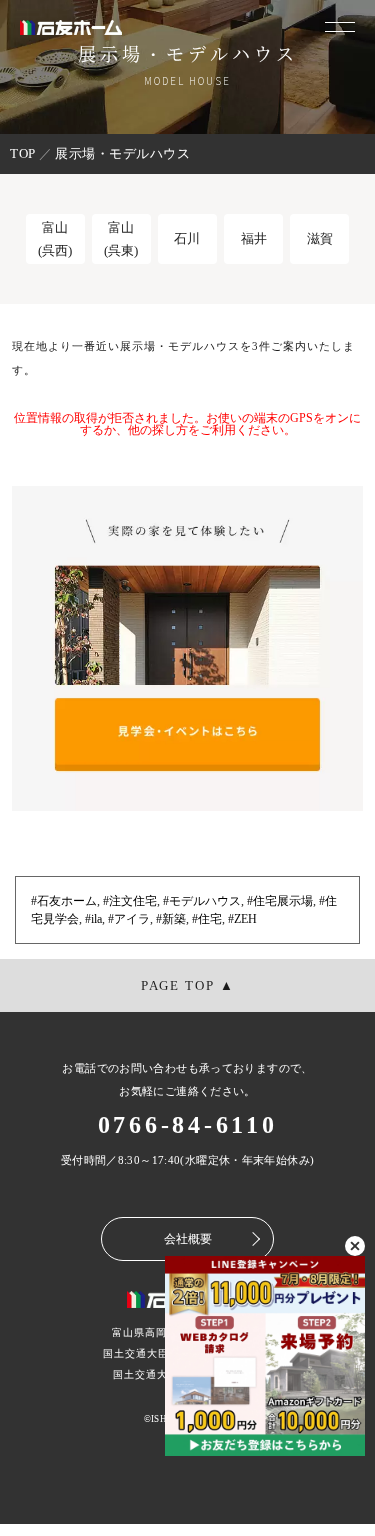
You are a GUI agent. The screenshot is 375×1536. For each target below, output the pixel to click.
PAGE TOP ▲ (188, 985)
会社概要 (188, 1239)
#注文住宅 (130, 901)
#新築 (171, 919)
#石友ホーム (64, 901)
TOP (23, 153)
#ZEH (242, 919)
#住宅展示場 (280, 901)
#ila (93, 919)
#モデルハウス (202, 901)
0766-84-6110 (188, 1124)
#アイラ (129, 919)
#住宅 (207, 919)
